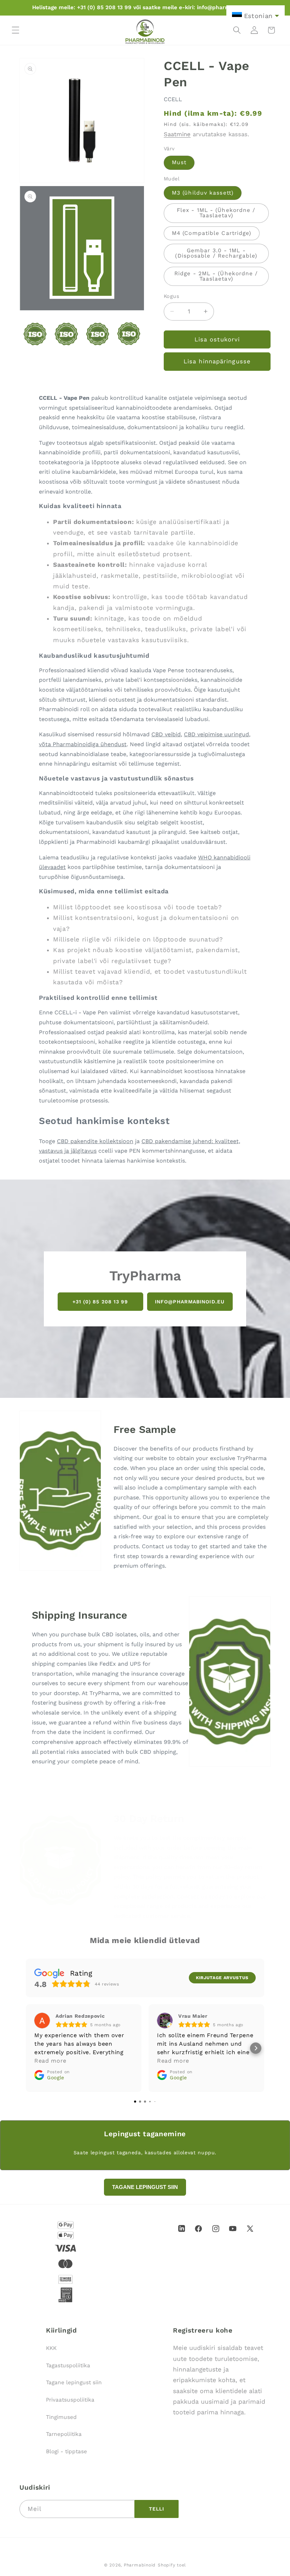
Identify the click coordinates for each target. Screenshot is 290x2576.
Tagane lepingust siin (74, 2382)
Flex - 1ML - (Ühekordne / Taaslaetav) (216, 213)
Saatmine (177, 134)
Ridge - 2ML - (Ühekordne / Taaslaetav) (216, 276)
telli (157, 2509)
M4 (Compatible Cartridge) (212, 233)
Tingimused (61, 2417)
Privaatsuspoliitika (70, 2400)
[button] (16, 30)
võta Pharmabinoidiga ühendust (83, 744)
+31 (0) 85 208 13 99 (100, 1301)
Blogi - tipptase (66, 2451)
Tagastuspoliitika (68, 2365)
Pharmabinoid (140, 2565)
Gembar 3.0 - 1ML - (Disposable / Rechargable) (216, 253)
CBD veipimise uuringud (216, 734)
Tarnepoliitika (64, 2434)
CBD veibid (166, 734)
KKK (51, 2348)
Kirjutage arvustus (222, 1978)
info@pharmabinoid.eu (190, 1301)
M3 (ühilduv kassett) (203, 193)
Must (179, 162)
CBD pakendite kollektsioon (95, 1141)
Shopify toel (172, 2565)
